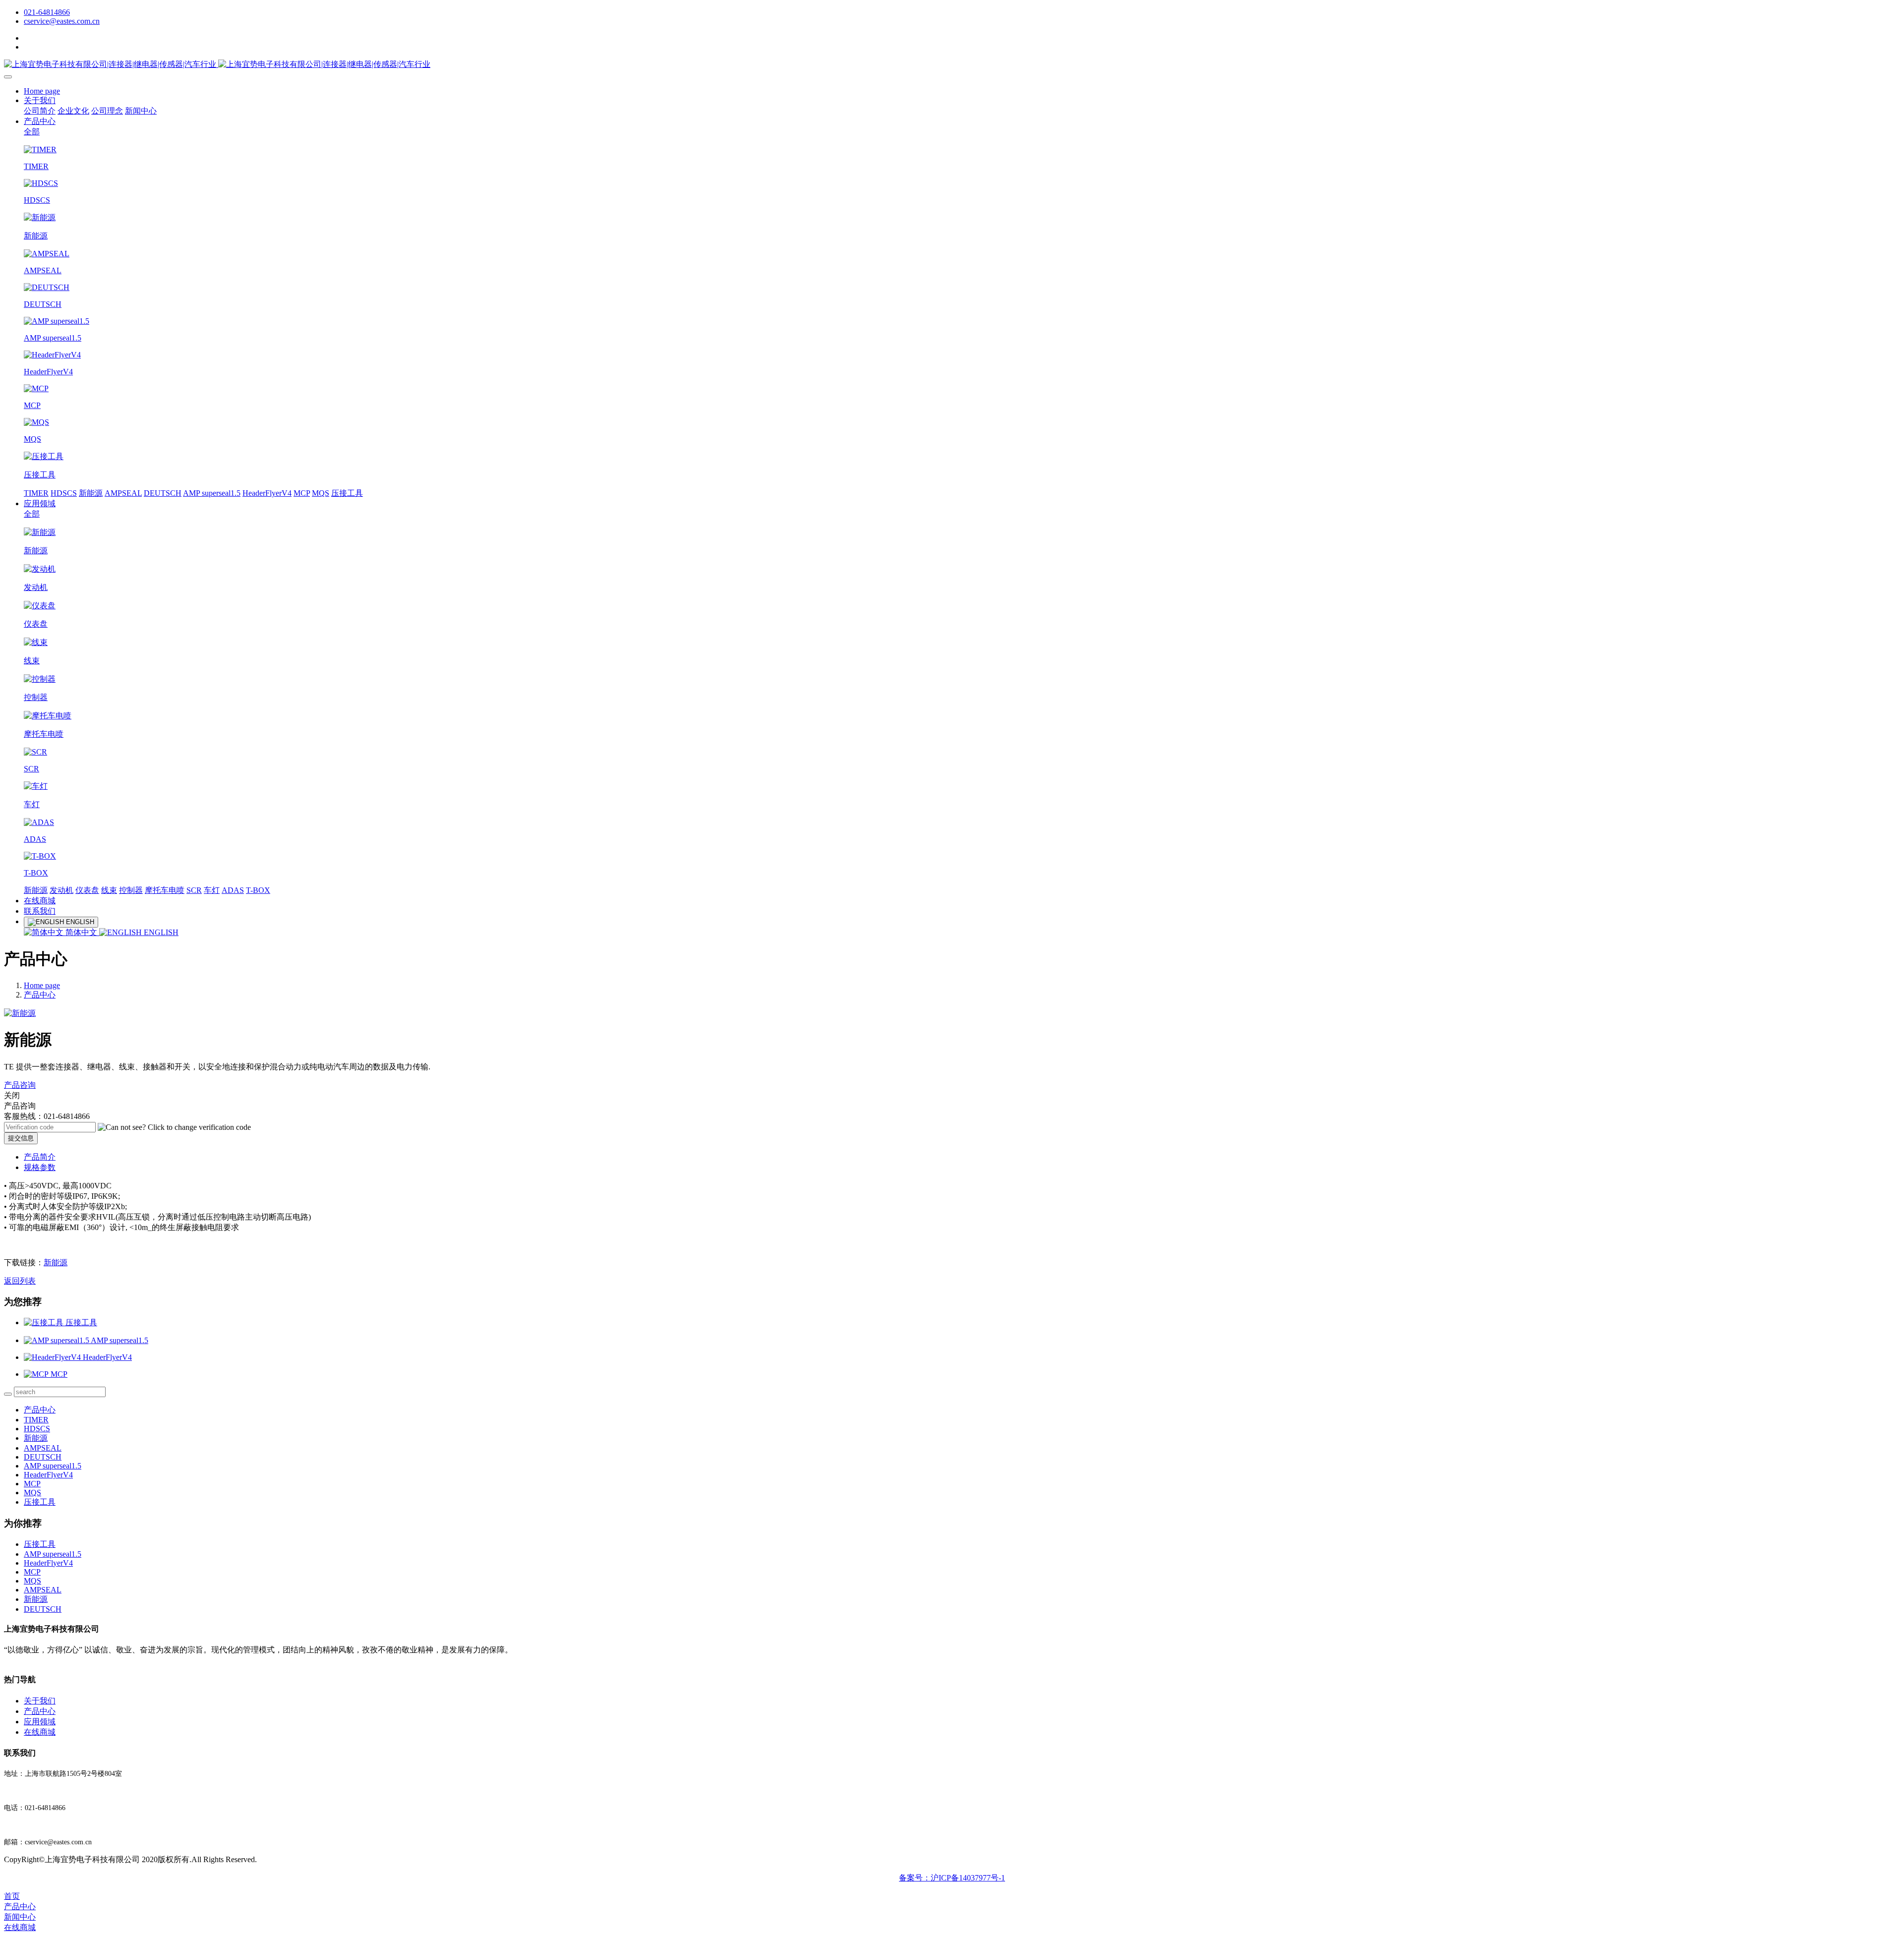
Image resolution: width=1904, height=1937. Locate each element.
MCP (302, 493)
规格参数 (40, 1167)
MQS (321, 493)
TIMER (36, 493)
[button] (174, 1127)
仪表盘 (87, 890)
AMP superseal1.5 (212, 493)
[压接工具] (45, 1322)
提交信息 (21, 1138)
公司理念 (107, 111)
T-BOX (258, 890)
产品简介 (40, 1157)
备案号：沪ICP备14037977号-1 (952, 1878)
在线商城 (40, 901)
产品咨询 (20, 1085)
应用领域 (40, 503)
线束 (109, 890)
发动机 (61, 890)
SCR (194, 890)
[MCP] (37, 1374)
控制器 (131, 890)
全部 (32, 132)
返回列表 (20, 1281)
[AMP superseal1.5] (57, 1340)
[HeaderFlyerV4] (53, 1357)
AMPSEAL (123, 493)
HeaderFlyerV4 (267, 493)
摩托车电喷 (165, 890)
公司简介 (40, 111)
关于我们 (40, 100)
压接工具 (347, 493)
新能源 (91, 493)
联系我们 (40, 911)
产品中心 (40, 121)
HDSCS (64, 493)
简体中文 (81, 932)
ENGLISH (160, 932)
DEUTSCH (163, 493)
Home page (42, 91)
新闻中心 (141, 111)
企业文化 (73, 111)
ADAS (233, 890)
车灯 (212, 890)
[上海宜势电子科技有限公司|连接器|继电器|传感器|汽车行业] (952, 65)
